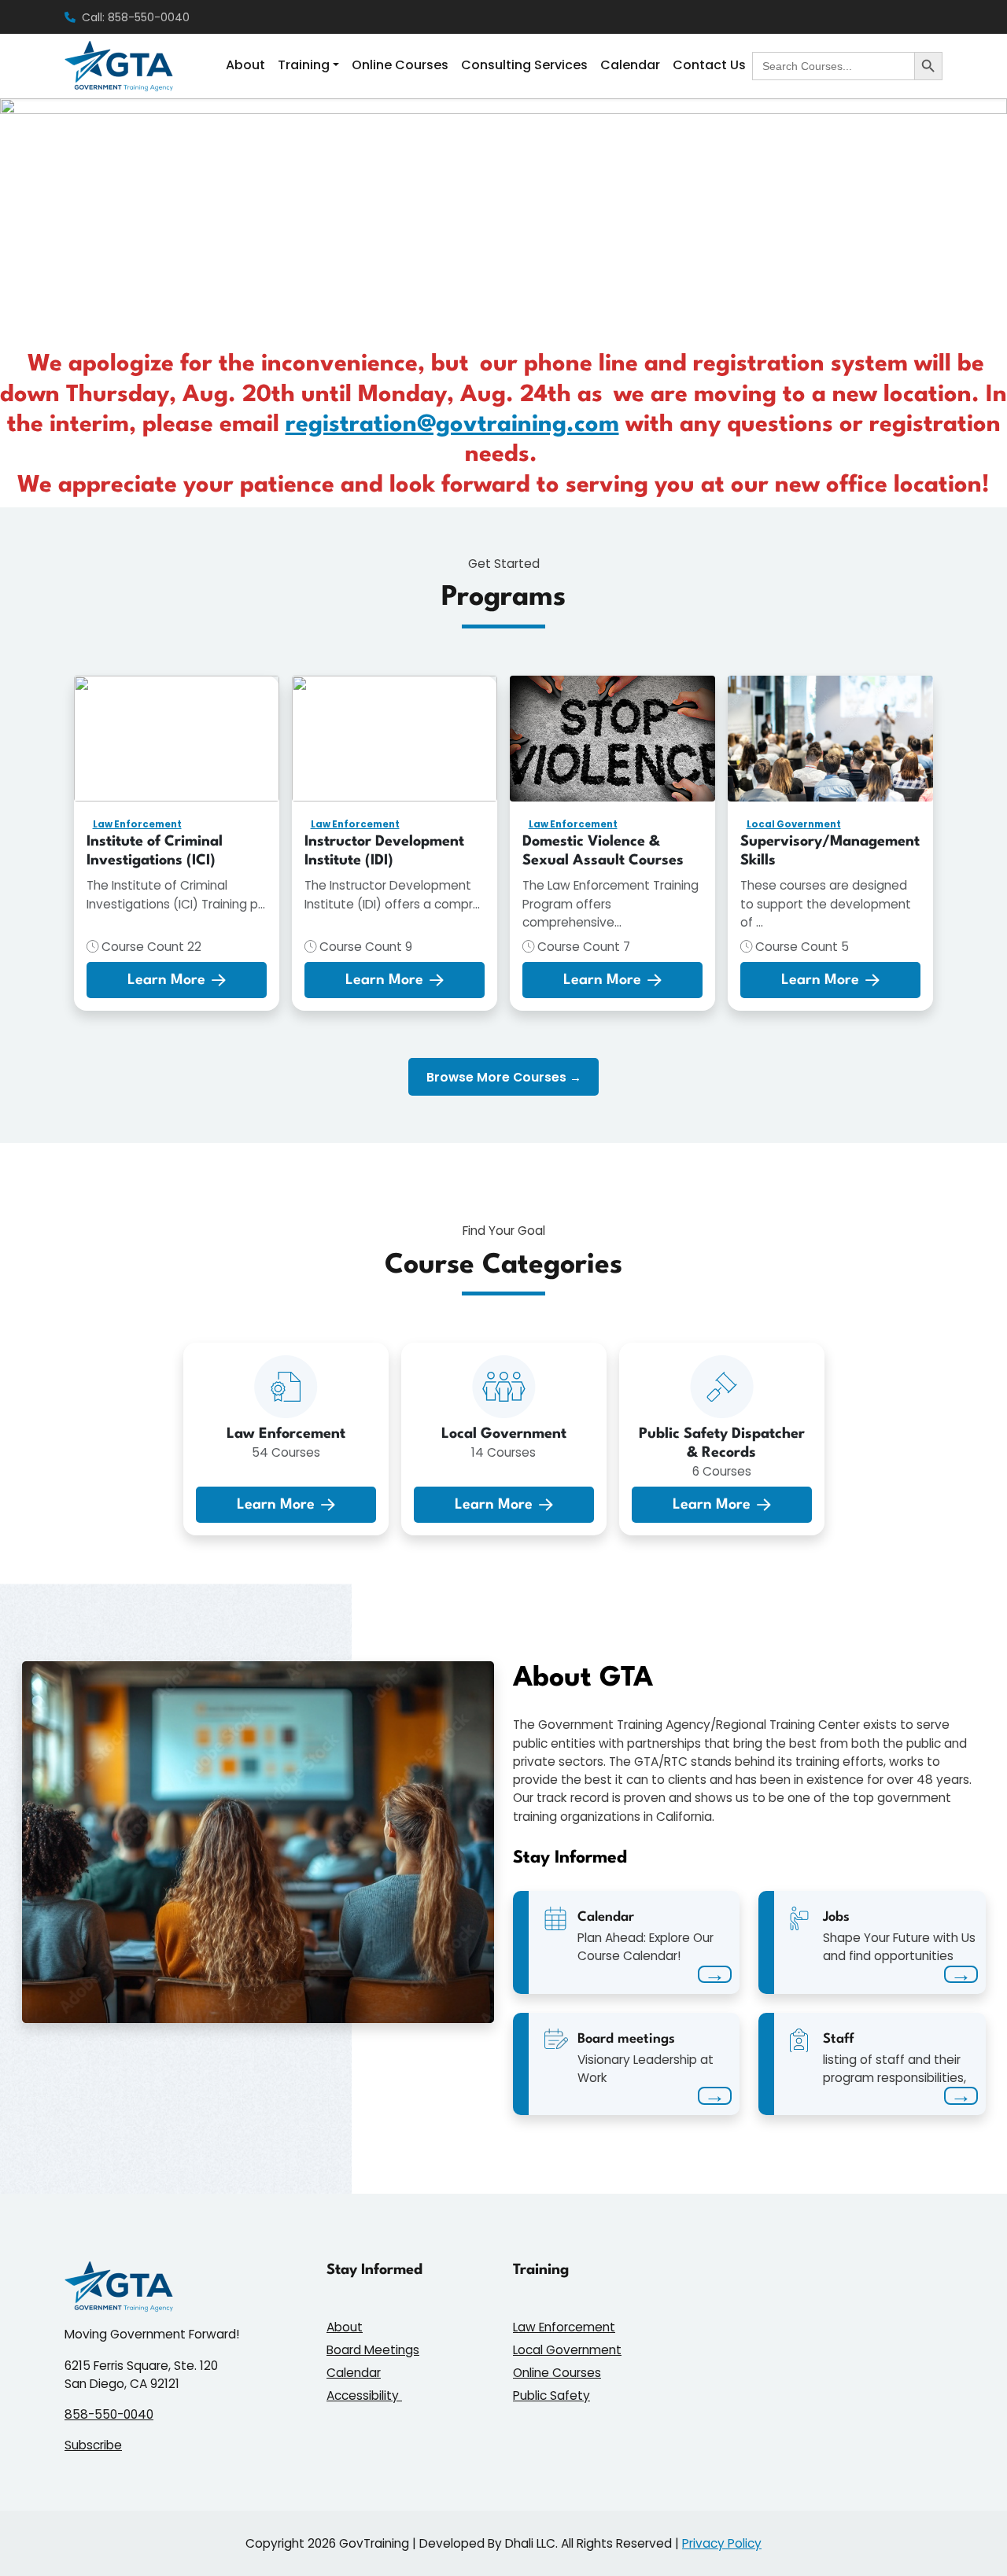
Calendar (630, 65)
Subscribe (93, 2445)
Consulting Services (524, 65)
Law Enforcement (137, 824)
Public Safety (551, 2395)
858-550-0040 (109, 2414)
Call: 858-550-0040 (136, 17)
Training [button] (304, 65)
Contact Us (709, 65)
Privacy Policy (722, 2543)
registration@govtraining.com (452, 425)
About (245, 65)
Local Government (794, 824)
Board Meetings (373, 2350)
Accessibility (364, 2395)
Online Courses (400, 65)
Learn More (166, 980)
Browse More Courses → (504, 1077)
